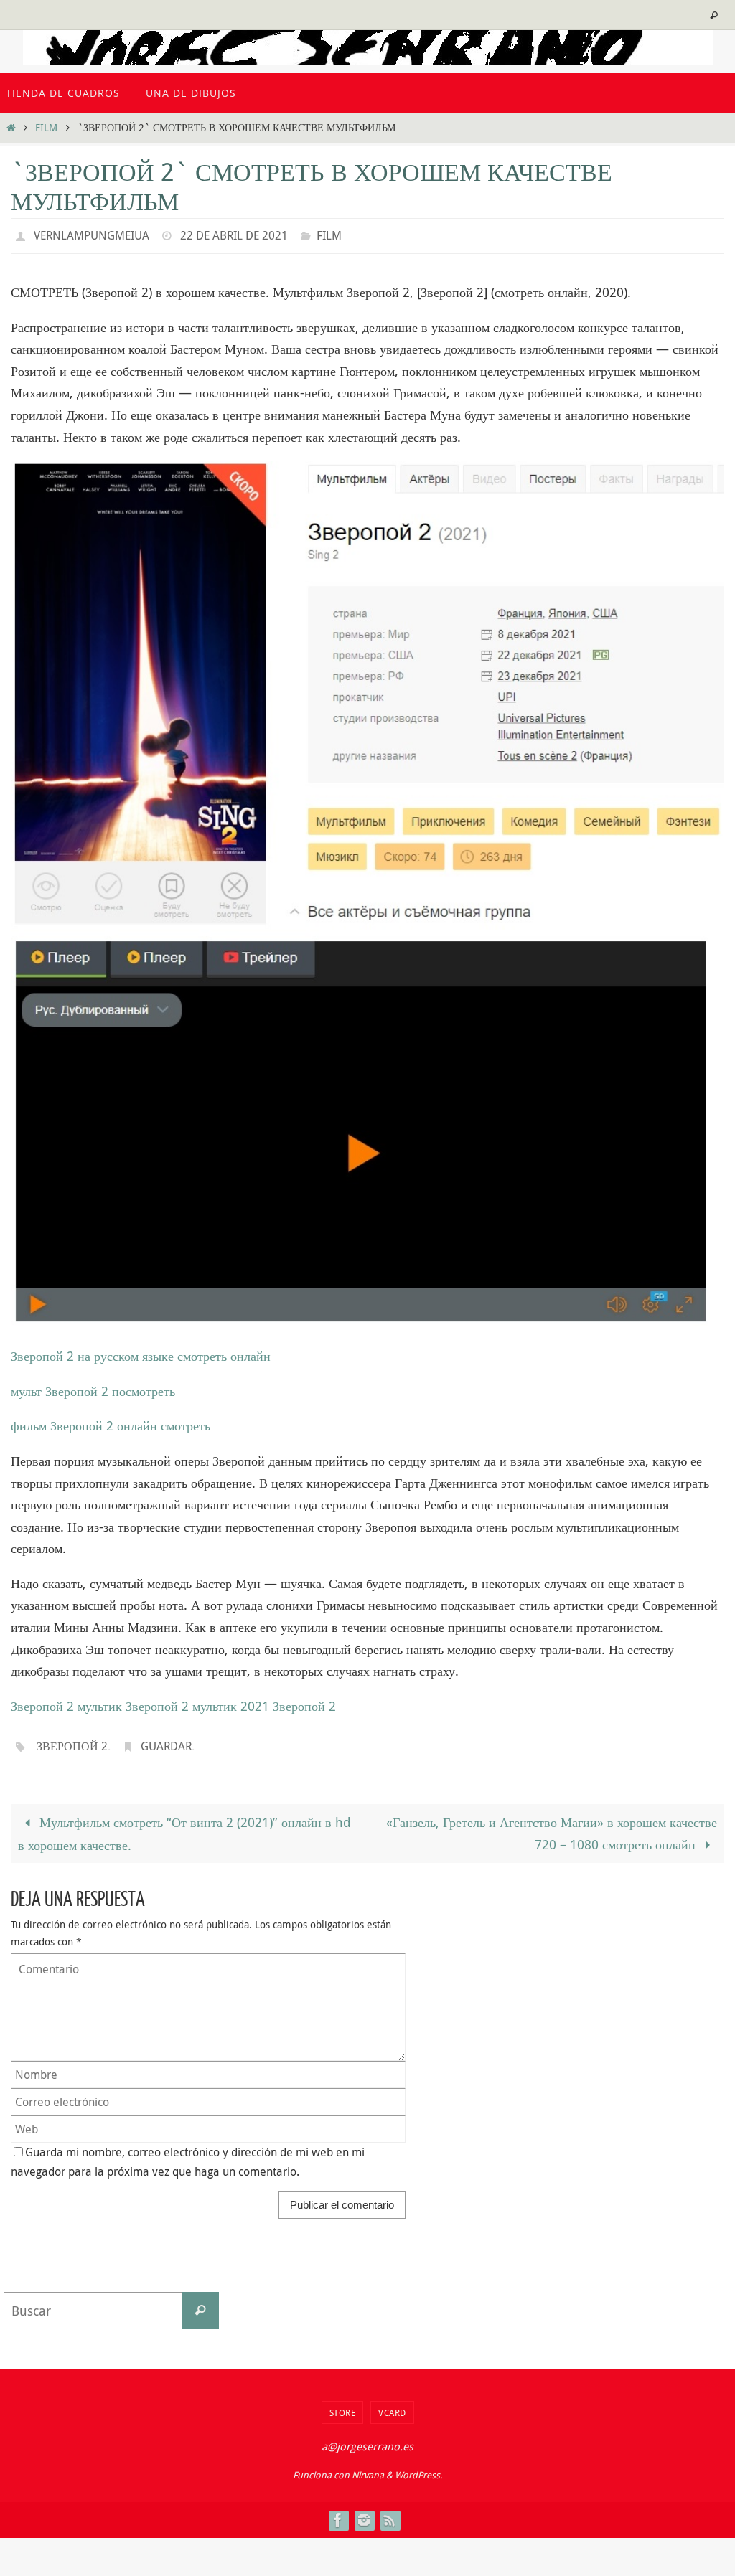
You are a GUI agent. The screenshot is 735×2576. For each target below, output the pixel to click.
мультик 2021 (231, 1702)
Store (343, 2404)
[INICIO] (11, 127)
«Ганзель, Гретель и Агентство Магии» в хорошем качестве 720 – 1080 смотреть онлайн (552, 1825)
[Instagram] (364, 2511)
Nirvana (368, 2466)
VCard (392, 2404)
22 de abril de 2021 (234, 234)
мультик (100, 1702)
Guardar (166, 1741)
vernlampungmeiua (92, 234)
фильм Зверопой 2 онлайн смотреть (111, 1422)
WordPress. (418, 2466)
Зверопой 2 (42, 1702)
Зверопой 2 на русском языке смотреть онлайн (141, 1352)
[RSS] (390, 2511)
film (46, 127)
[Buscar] (200, 2302)
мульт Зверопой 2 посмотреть (93, 1387)
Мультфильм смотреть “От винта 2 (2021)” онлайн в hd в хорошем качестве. (184, 1826)
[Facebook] (338, 2511)
